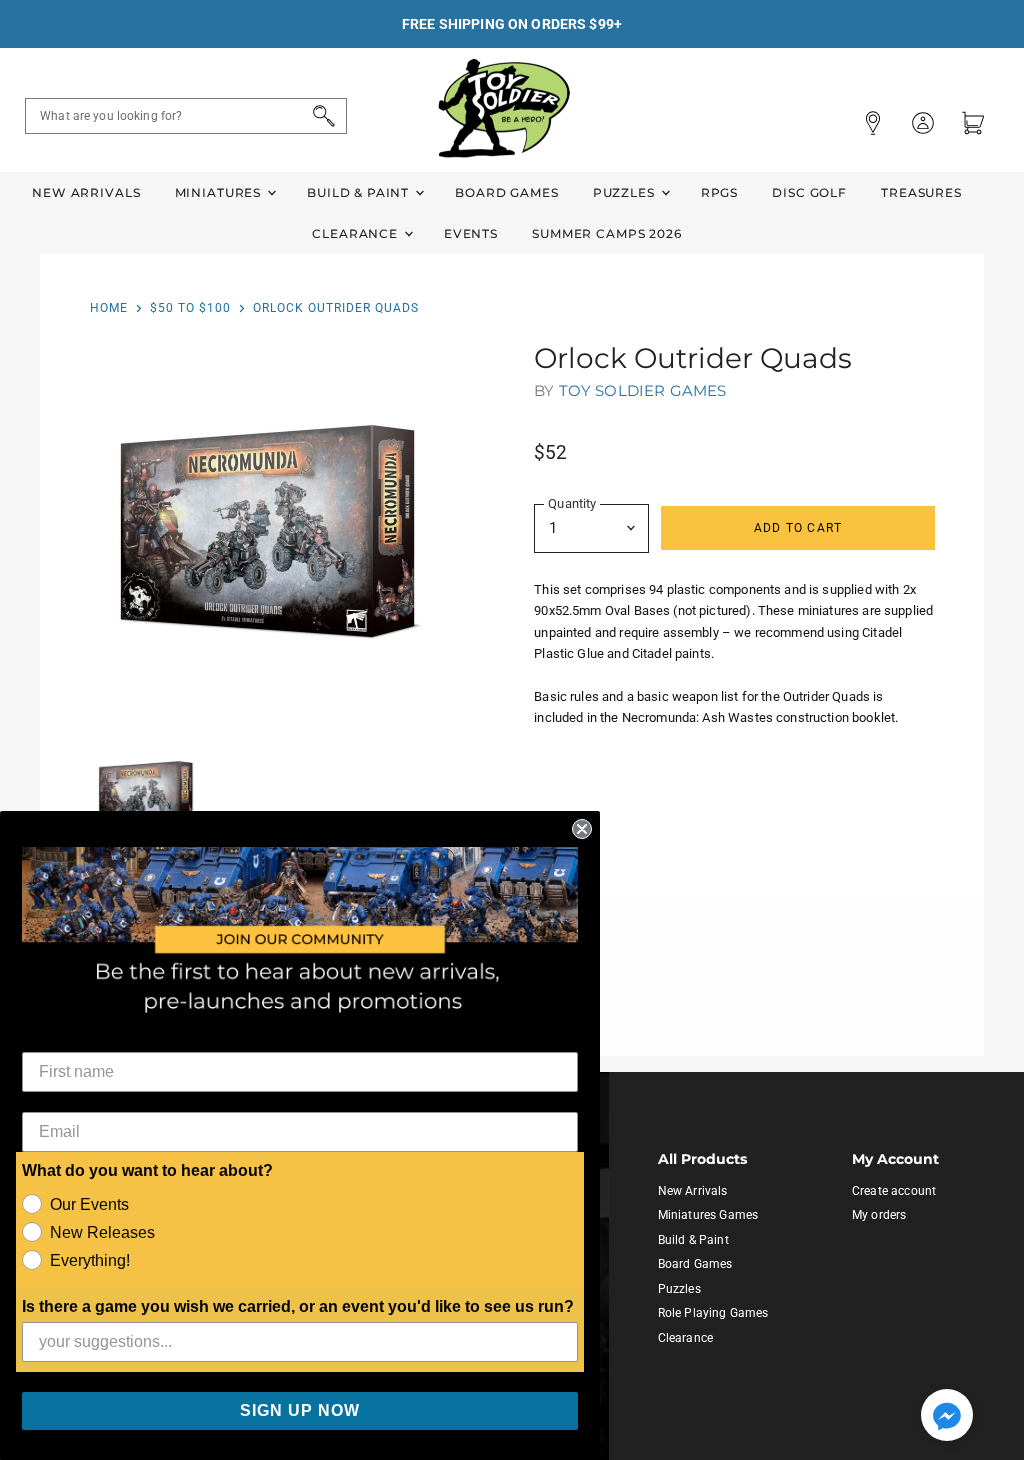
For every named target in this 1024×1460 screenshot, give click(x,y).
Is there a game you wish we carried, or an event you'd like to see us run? (298, 1306)
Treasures (921, 192)
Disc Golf (809, 192)
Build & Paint (360, 192)
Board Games (506, 192)
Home (109, 308)
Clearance (357, 233)
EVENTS (471, 233)
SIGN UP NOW (300, 1410)
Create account (894, 1191)
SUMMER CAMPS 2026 (607, 233)
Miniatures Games (708, 1215)
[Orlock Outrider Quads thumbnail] (147, 795)
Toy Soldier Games (643, 390)
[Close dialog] (582, 829)
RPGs (719, 192)
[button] (947, 1417)
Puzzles (626, 192)
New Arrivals (86, 192)
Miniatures (220, 192)
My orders (879, 1215)
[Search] (320, 116)
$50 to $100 (190, 308)
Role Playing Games (713, 1313)
